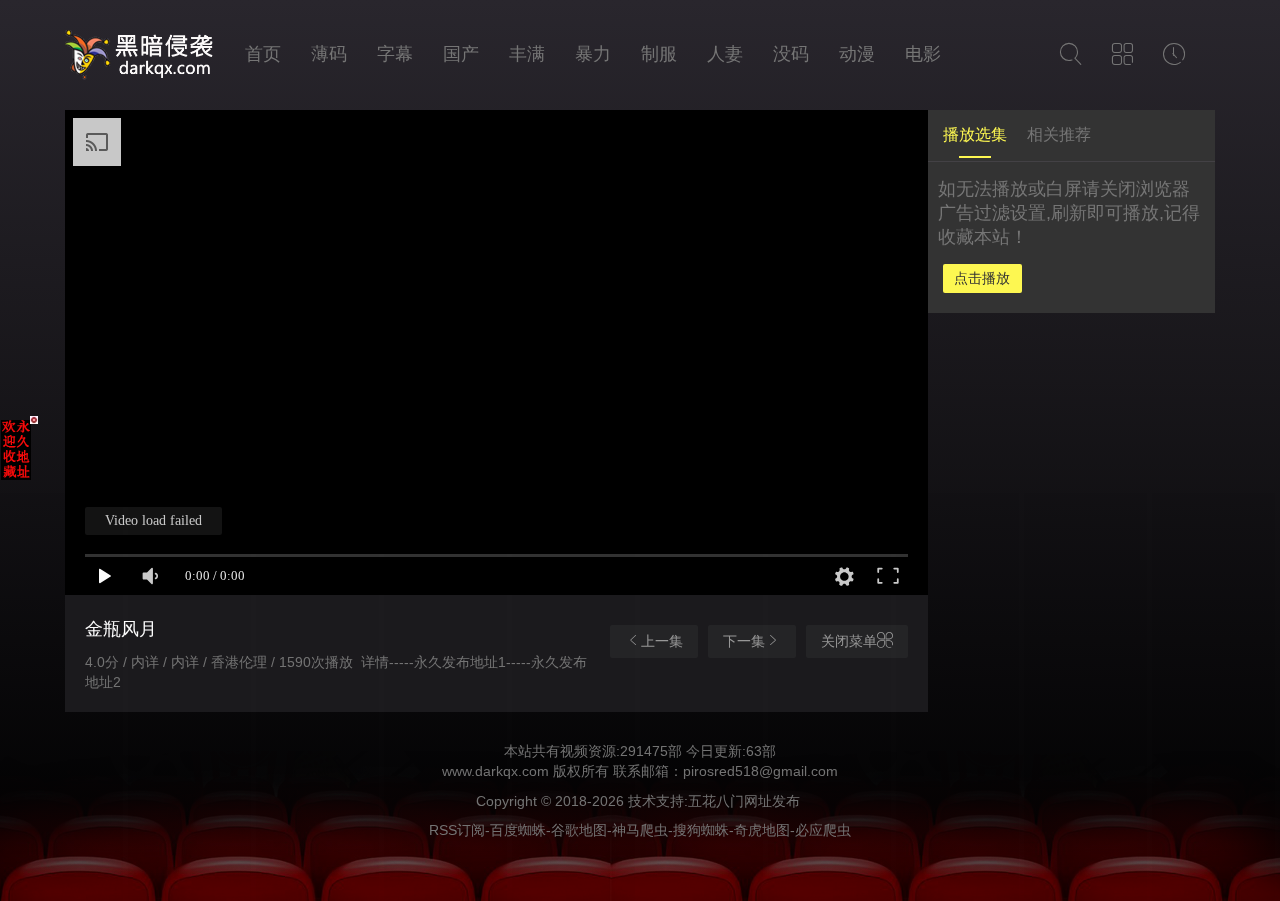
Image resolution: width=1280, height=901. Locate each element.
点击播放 (982, 278)
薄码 (329, 54)
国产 (461, 54)
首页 (263, 54)
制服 (659, 54)
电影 (923, 54)
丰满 (527, 54)
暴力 (593, 54)
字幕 (395, 54)
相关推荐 (1059, 134)
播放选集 (975, 134)
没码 (791, 54)
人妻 (725, 54)
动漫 (857, 54)
